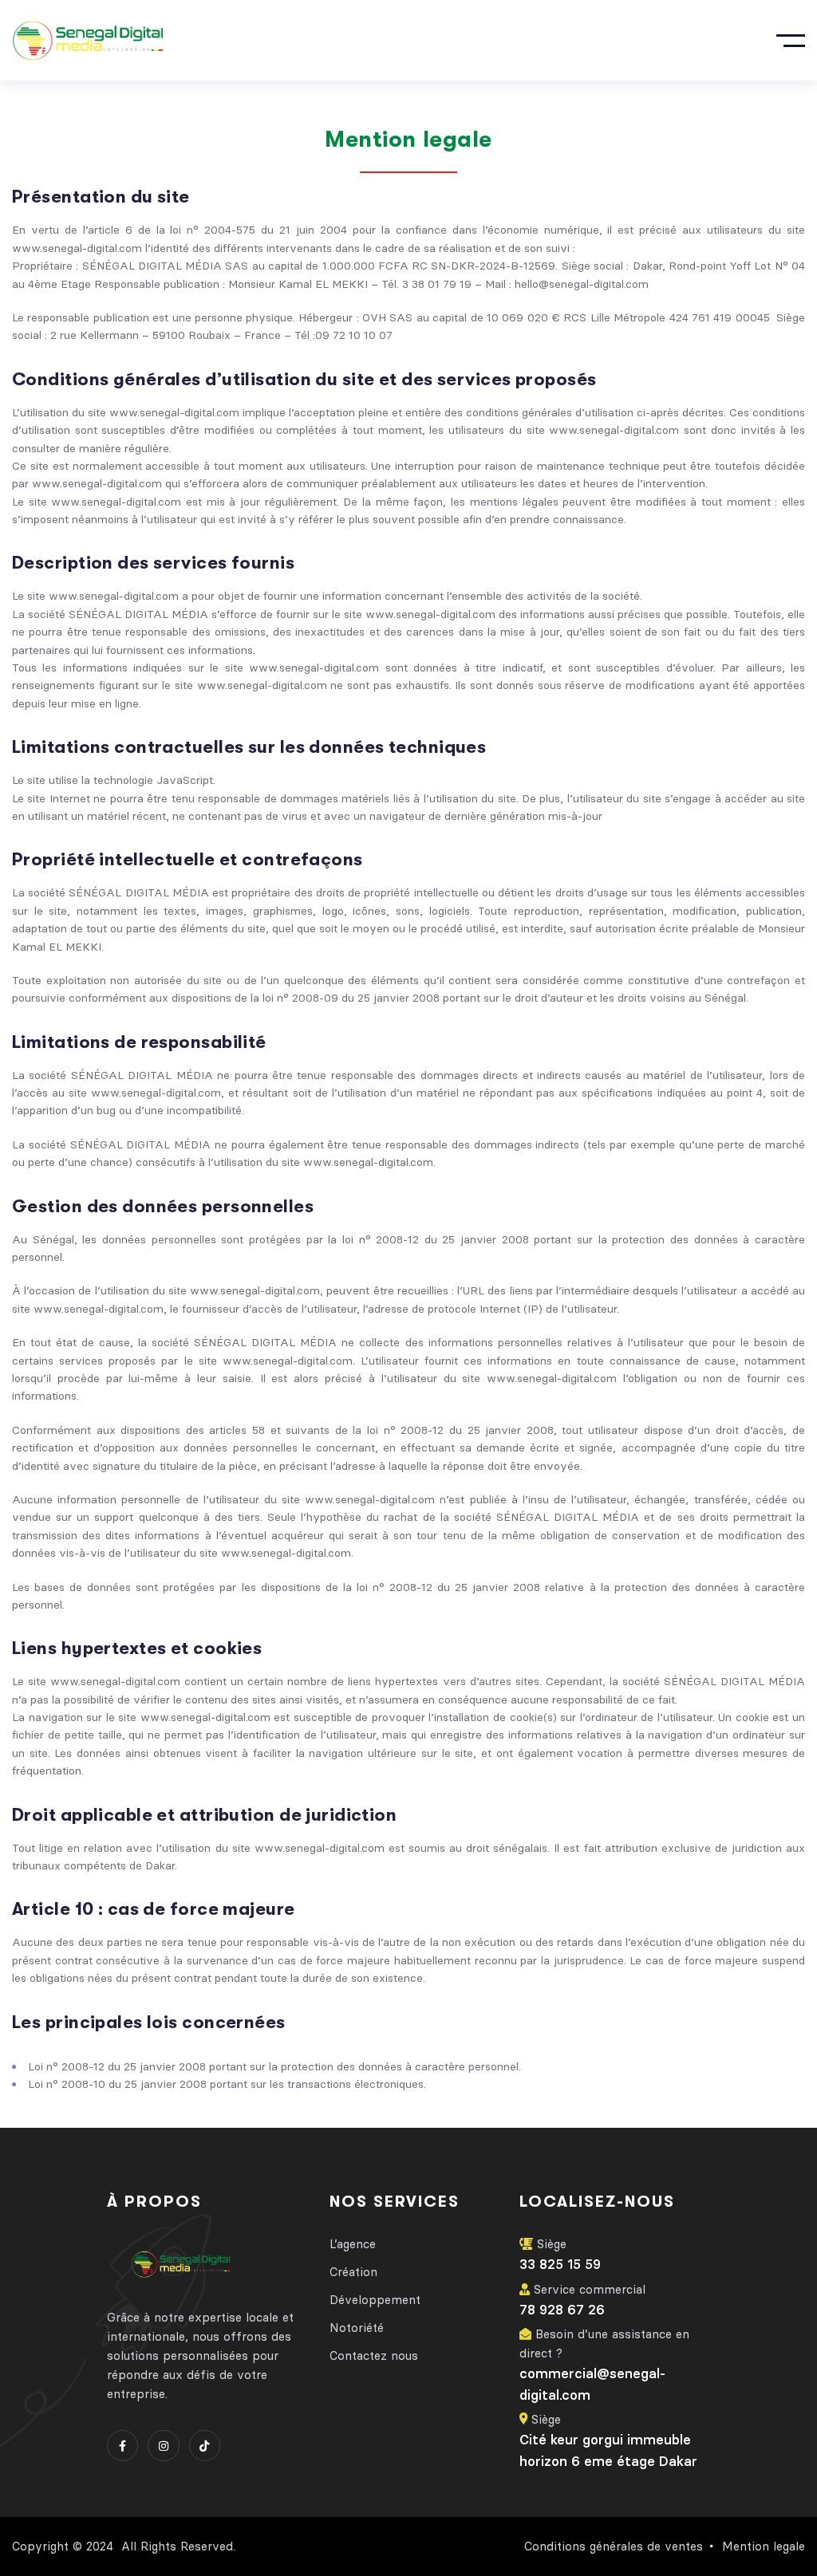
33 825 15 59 (560, 2264)
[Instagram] (163, 2446)
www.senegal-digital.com (255, 1290)
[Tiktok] (205, 2446)
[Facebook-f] (122, 2446)
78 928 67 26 (562, 2310)
